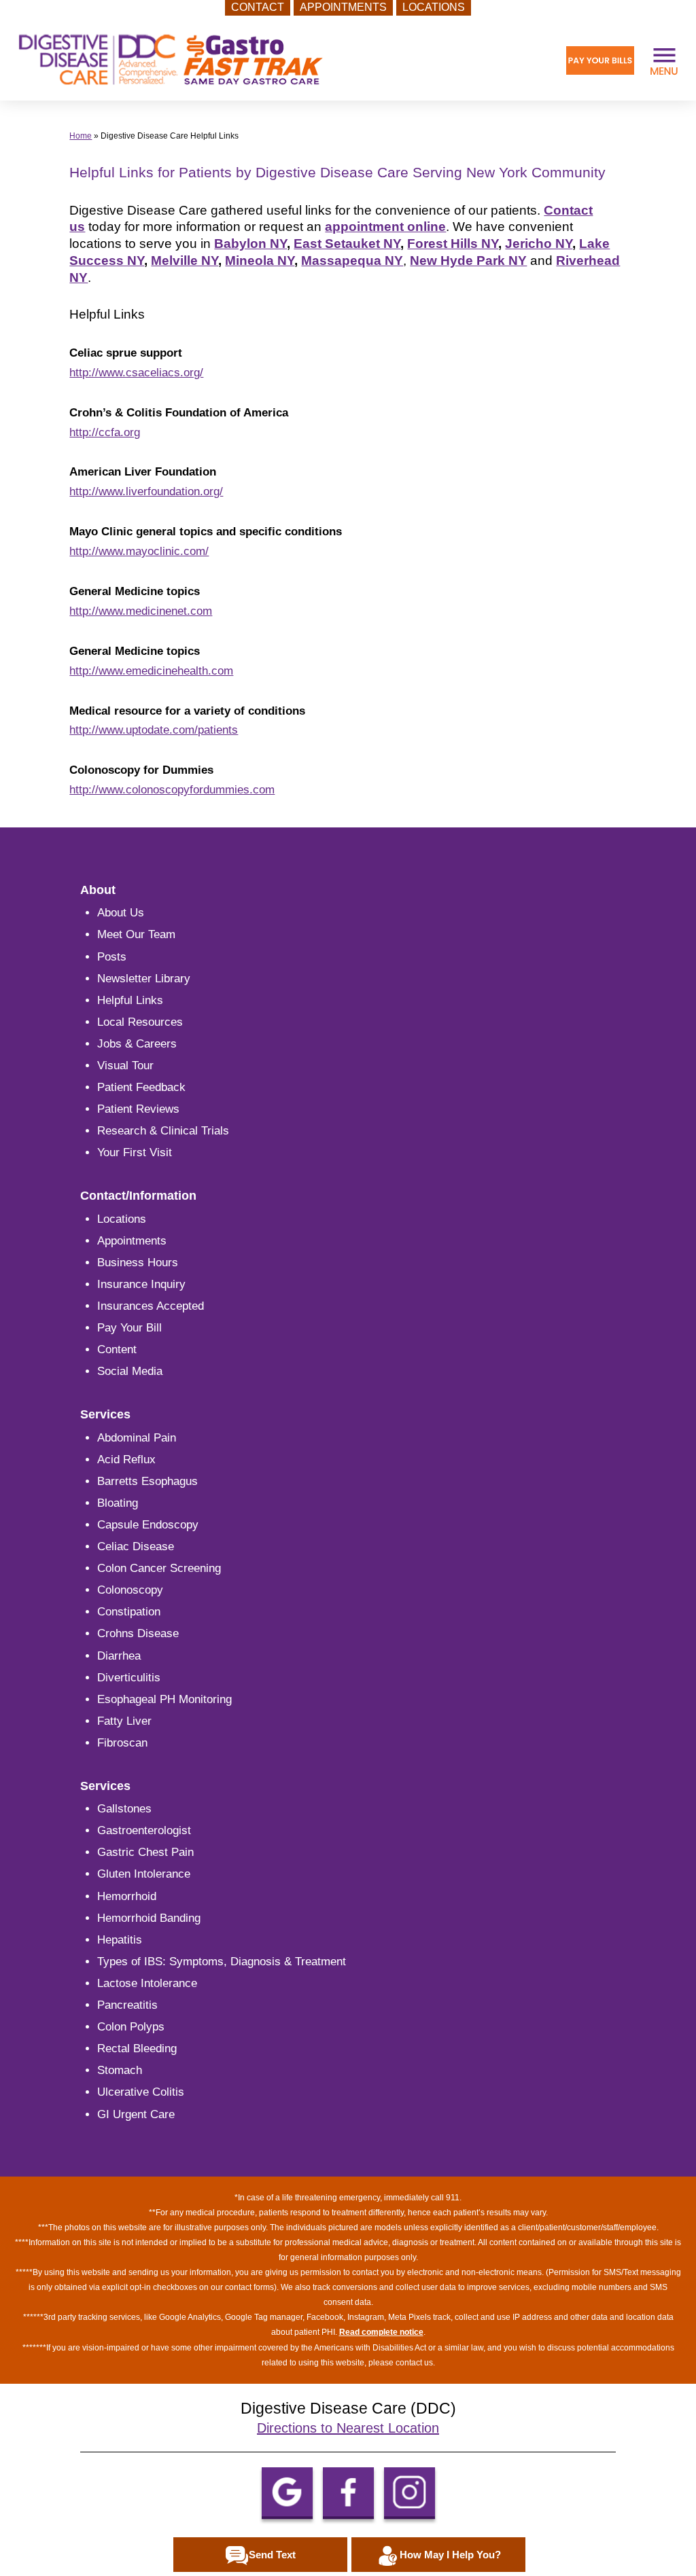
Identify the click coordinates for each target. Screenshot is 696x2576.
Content (117, 1349)
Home (81, 136)
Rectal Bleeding (137, 2049)
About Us (121, 913)
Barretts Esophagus (147, 1481)
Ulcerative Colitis (141, 2092)
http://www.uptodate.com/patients (154, 730)
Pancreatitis (127, 2005)
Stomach (120, 2070)
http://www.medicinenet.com (141, 611)
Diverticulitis (129, 1678)
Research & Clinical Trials (163, 1131)
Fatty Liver (124, 1721)
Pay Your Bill (129, 1328)
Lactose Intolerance (147, 1983)
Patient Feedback (141, 1087)
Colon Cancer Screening (159, 1568)
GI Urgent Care (136, 2114)
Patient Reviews (138, 1109)
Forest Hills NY (453, 244)
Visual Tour (125, 1066)
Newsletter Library (144, 979)
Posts (112, 957)
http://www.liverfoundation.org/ (146, 491)
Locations (122, 1219)
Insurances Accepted (151, 1306)
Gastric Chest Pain (145, 1852)
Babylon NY (250, 244)
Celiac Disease (136, 1546)
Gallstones (124, 1809)
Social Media (130, 1371)
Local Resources (140, 1022)
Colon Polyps (131, 2027)
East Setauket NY (347, 244)
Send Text (272, 2555)
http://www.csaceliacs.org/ (136, 373)
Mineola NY (260, 261)
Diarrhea (119, 1656)
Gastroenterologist (144, 1830)
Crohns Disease (138, 1633)
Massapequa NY (352, 261)
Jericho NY (539, 244)
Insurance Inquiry (141, 1284)
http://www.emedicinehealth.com (151, 671)
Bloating (118, 1503)
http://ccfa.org (105, 432)
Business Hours (138, 1263)
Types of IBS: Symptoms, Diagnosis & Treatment (222, 1962)
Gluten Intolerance (144, 1874)
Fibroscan (122, 1743)
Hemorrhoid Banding (149, 1918)
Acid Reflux (126, 1460)
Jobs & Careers (137, 1044)
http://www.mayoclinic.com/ (139, 551)
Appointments (132, 1241)
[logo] (171, 60)
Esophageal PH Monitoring (164, 1699)
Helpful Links (130, 1000)
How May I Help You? (450, 2555)
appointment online (385, 227)
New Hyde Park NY (468, 261)
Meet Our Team (136, 934)
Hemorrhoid (127, 1896)
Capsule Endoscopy (148, 1525)
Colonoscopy (130, 1590)
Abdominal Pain (137, 1438)
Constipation (129, 1612)
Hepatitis (120, 1940)
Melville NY (185, 261)
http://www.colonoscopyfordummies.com (172, 790)
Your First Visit (135, 1152)
